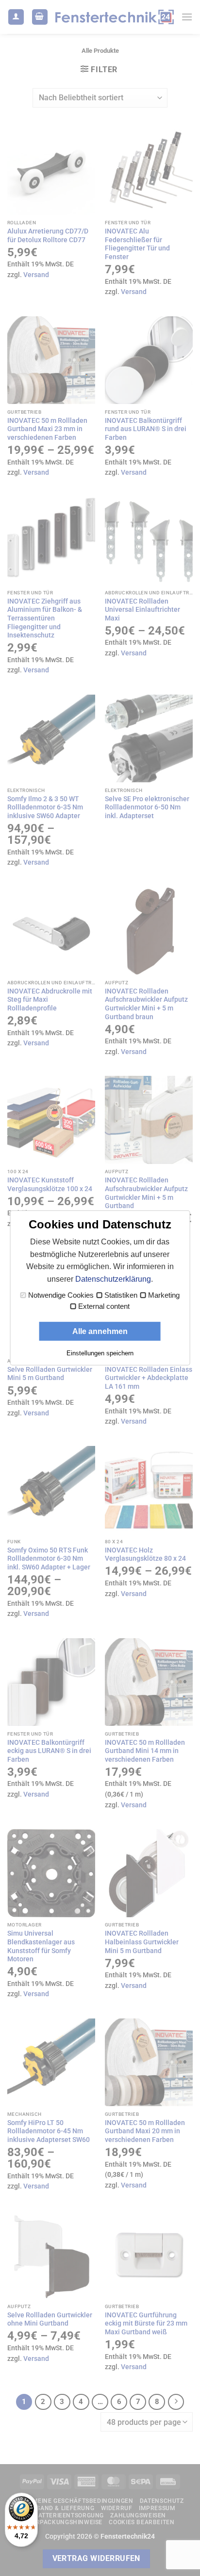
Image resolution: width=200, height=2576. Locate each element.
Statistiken (121, 1295)
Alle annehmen (100, 1331)
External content (104, 1306)
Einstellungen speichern (100, 1353)
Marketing (164, 1295)
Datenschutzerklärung (113, 1279)
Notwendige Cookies (61, 1295)
